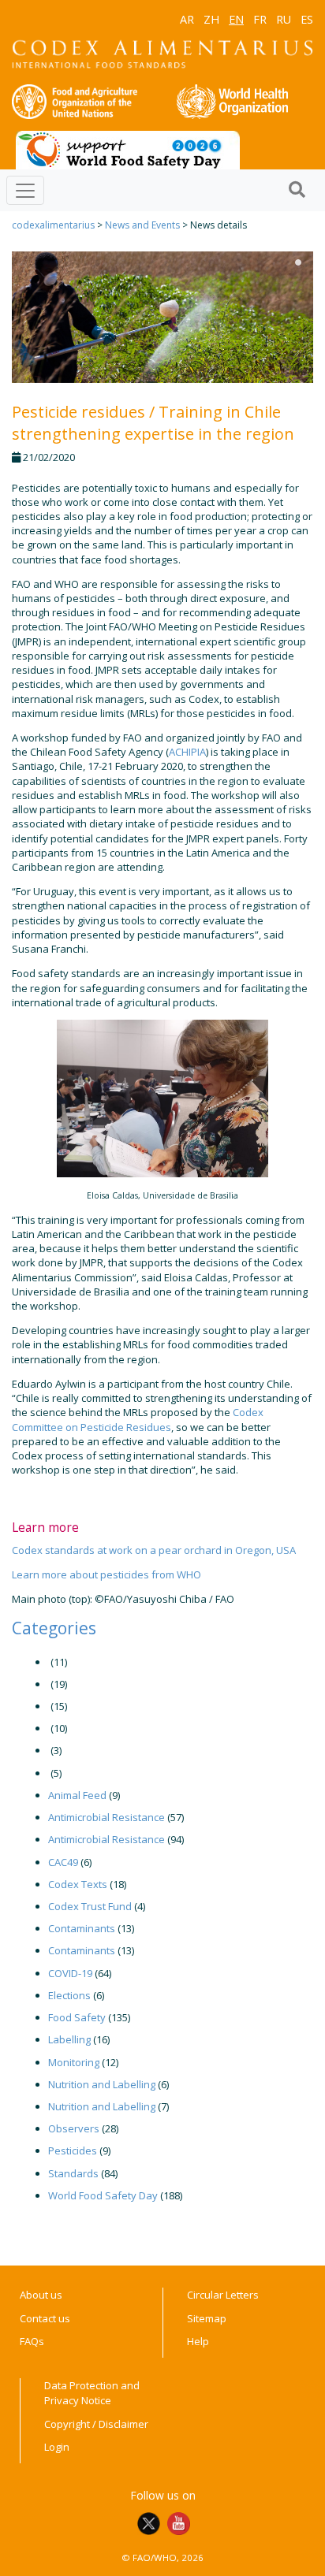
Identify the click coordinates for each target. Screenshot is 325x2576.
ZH (211, 19)
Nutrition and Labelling (102, 2084)
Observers (74, 2128)
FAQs (32, 2341)
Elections (69, 1995)
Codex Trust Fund (90, 1906)
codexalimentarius (53, 225)
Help (198, 2341)
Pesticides (73, 2150)
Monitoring (74, 2062)
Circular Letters (223, 2295)
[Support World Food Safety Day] (128, 149)
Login (57, 2447)
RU (284, 19)
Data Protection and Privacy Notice (92, 2393)
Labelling (69, 2039)
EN (236, 19)
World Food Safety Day (103, 2195)
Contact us (45, 2318)
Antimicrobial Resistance (106, 1817)
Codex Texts (78, 1884)
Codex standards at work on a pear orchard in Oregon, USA (154, 1550)
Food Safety (77, 2017)
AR (187, 19)
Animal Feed (77, 1795)
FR (260, 19)
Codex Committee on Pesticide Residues (138, 1419)
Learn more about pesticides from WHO (106, 1574)
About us (41, 2295)
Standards (73, 2173)
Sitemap (207, 2318)
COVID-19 (70, 1973)
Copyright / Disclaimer (96, 2424)
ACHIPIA (187, 752)
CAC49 (63, 1862)
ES (307, 19)
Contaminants (82, 1928)
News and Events (142, 225)
